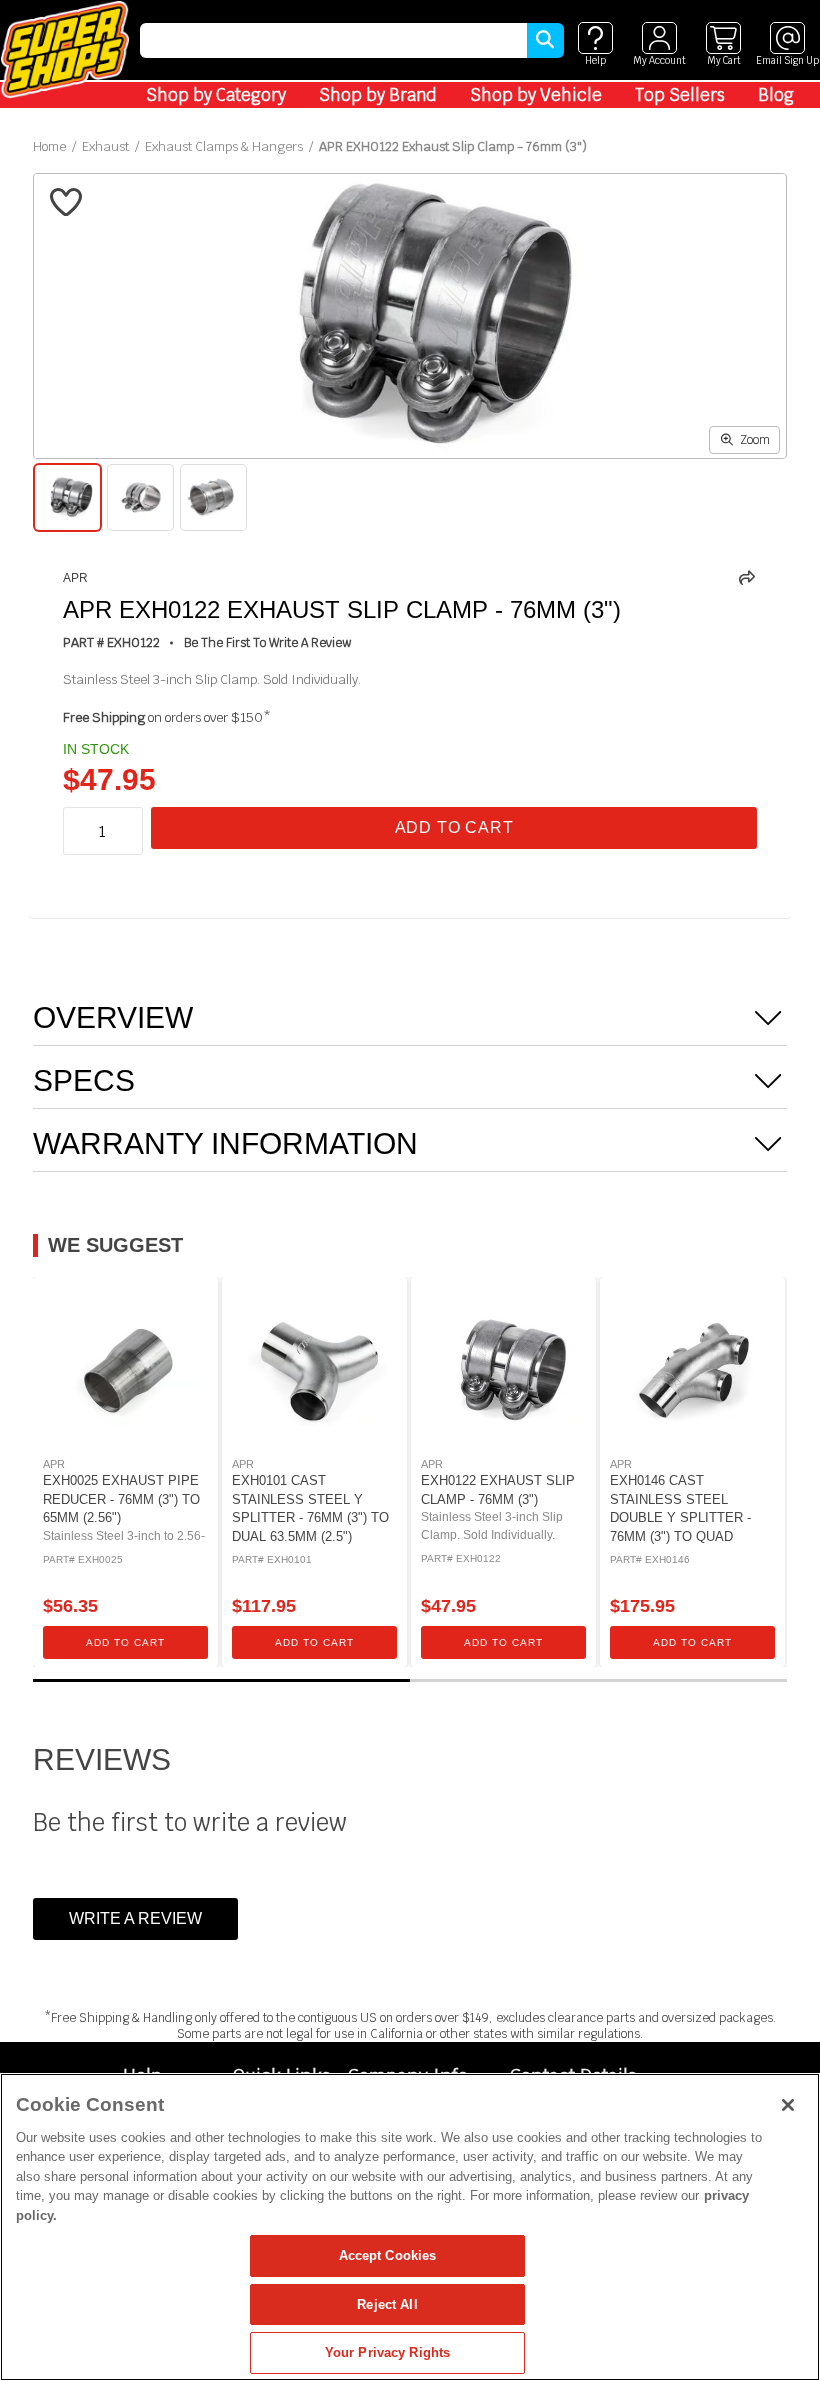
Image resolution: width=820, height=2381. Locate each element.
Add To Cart (454, 827)
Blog (776, 95)
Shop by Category (216, 95)
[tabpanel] (125, 1472)
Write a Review (135, 1918)
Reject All (387, 2304)
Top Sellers (680, 95)
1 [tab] (221, 1680)
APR (75, 578)
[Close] (788, 2105)
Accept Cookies (388, 2255)
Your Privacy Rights (387, 2352)
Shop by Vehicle (536, 95)
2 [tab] (598, 1680)
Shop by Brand (378, 95)
